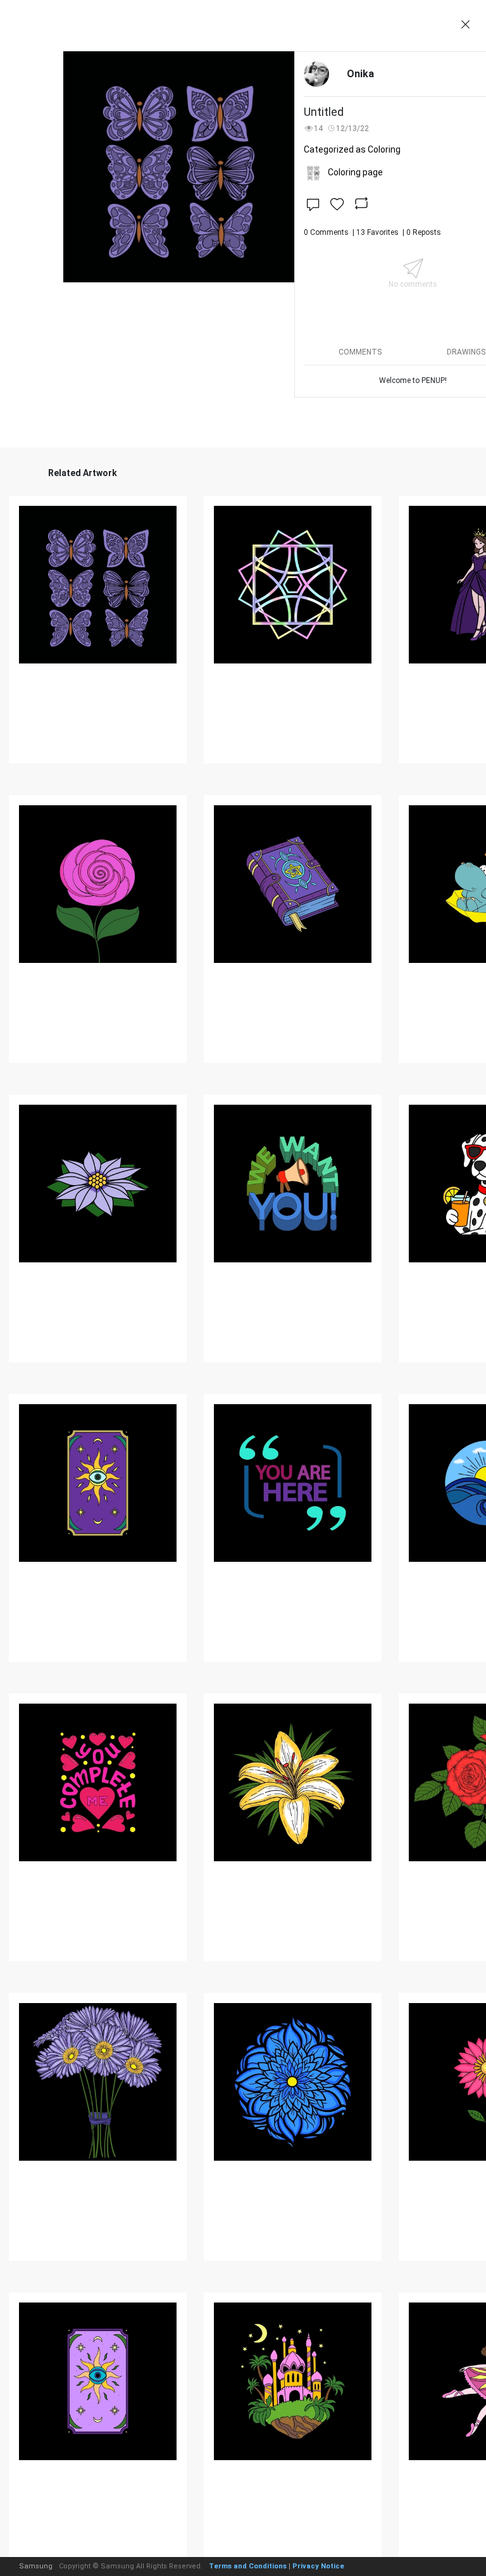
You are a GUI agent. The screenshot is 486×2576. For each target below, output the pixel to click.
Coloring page (355, 172)
